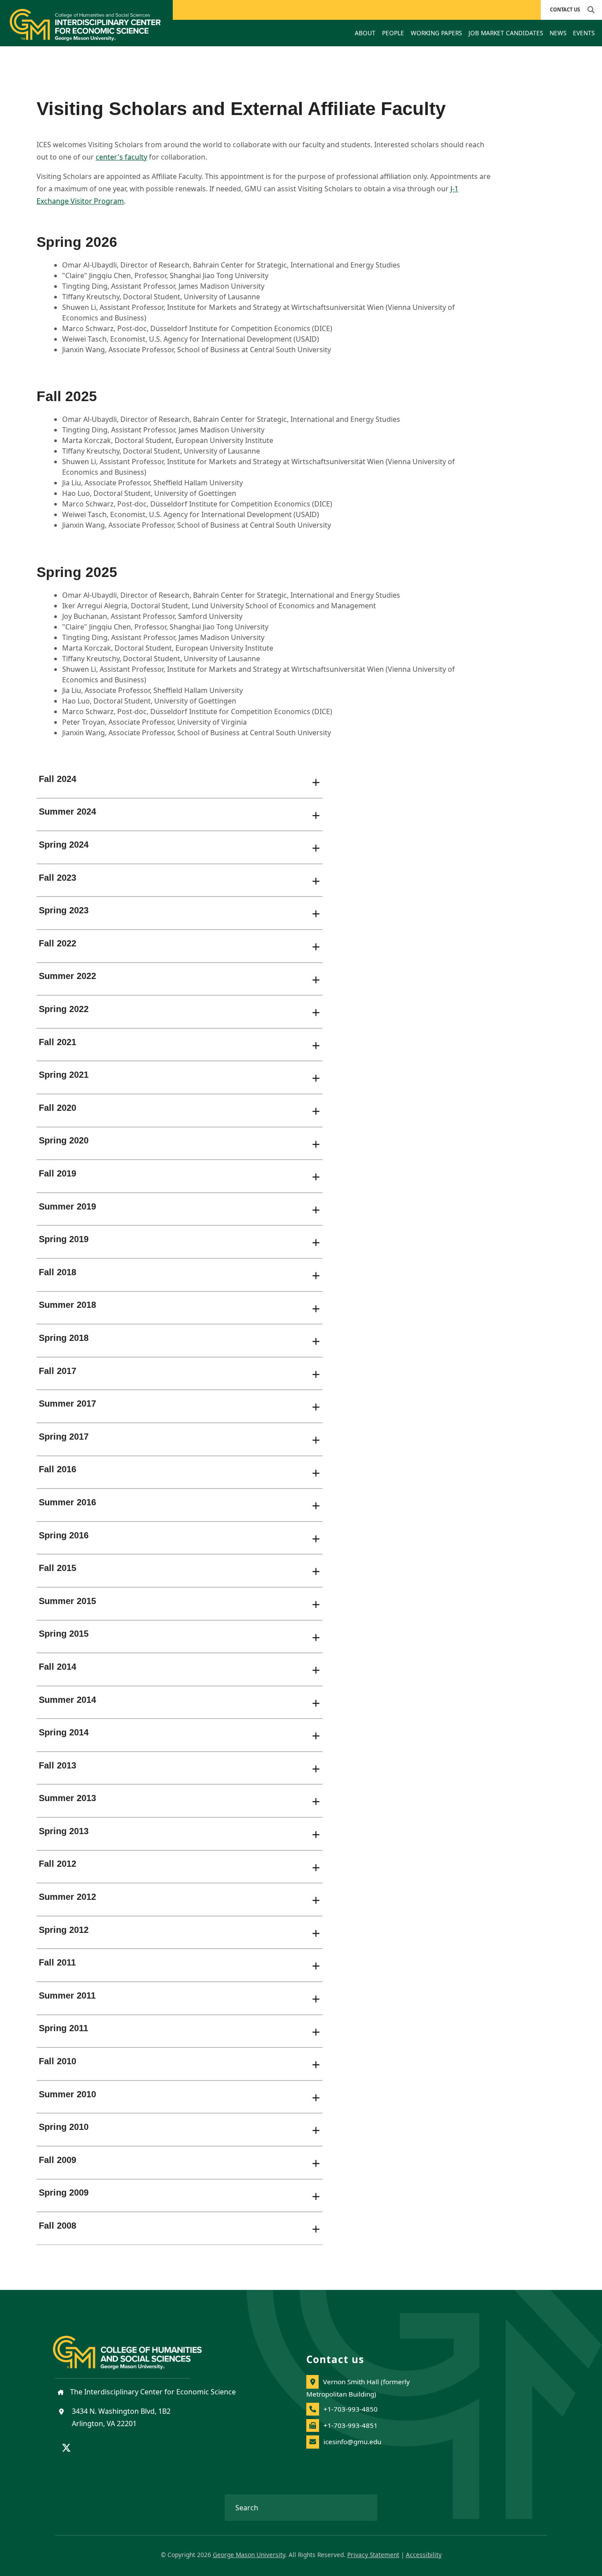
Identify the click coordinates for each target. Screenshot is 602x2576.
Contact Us (565, 9)
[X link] (66, 2449)
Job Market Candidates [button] (506, 33)
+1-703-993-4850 (351, 2409)
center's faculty (121, 157)
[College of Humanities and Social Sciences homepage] (136, 2347)
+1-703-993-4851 (351, 2425)
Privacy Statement (373, 2555)
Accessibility (424, 2555)
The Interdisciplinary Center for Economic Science (152, 2392)
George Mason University (249, 2555)
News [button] (558, 33)
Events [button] (584, 33)
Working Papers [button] (436, 33)
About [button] (365, 33)
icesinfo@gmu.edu (352, 2442)
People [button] (393, 33)
